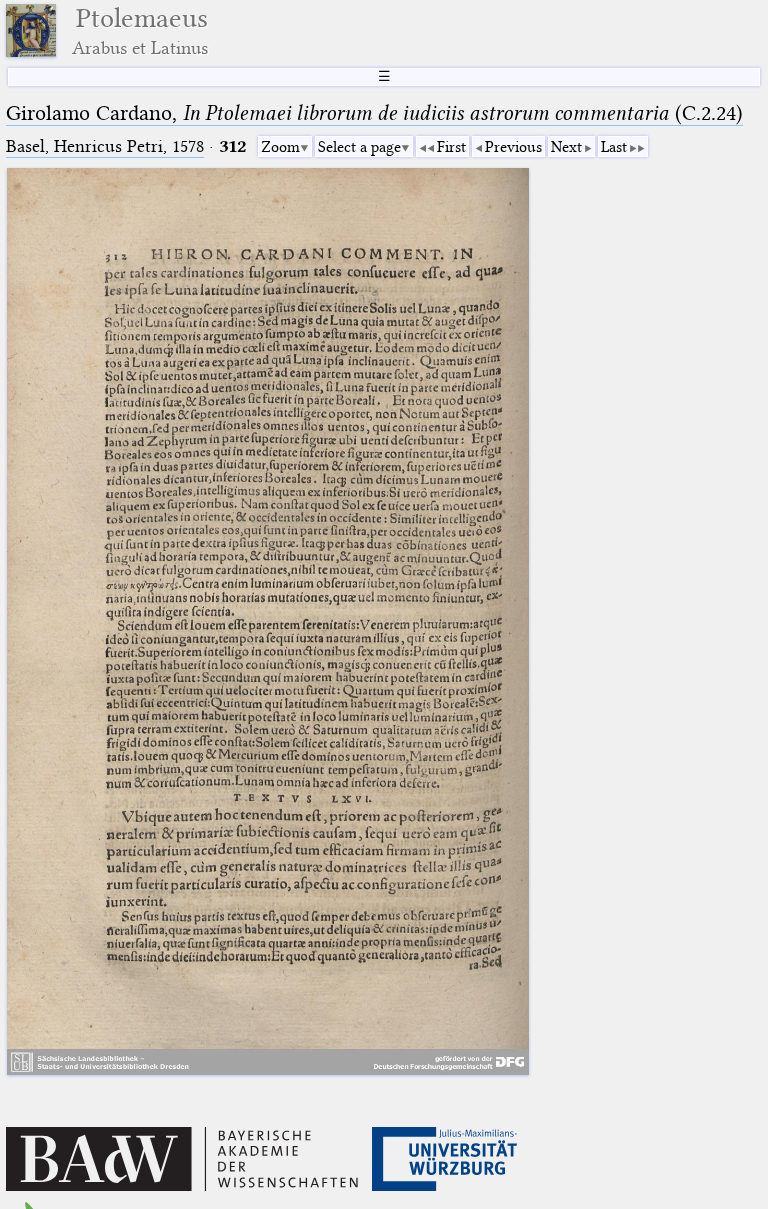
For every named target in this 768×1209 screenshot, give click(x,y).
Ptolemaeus (140, 30)
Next (566, 147)
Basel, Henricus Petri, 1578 (105, 146)
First (451, 147)
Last (614, 147)
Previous (513, 147)
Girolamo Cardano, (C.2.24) (374, 113)
